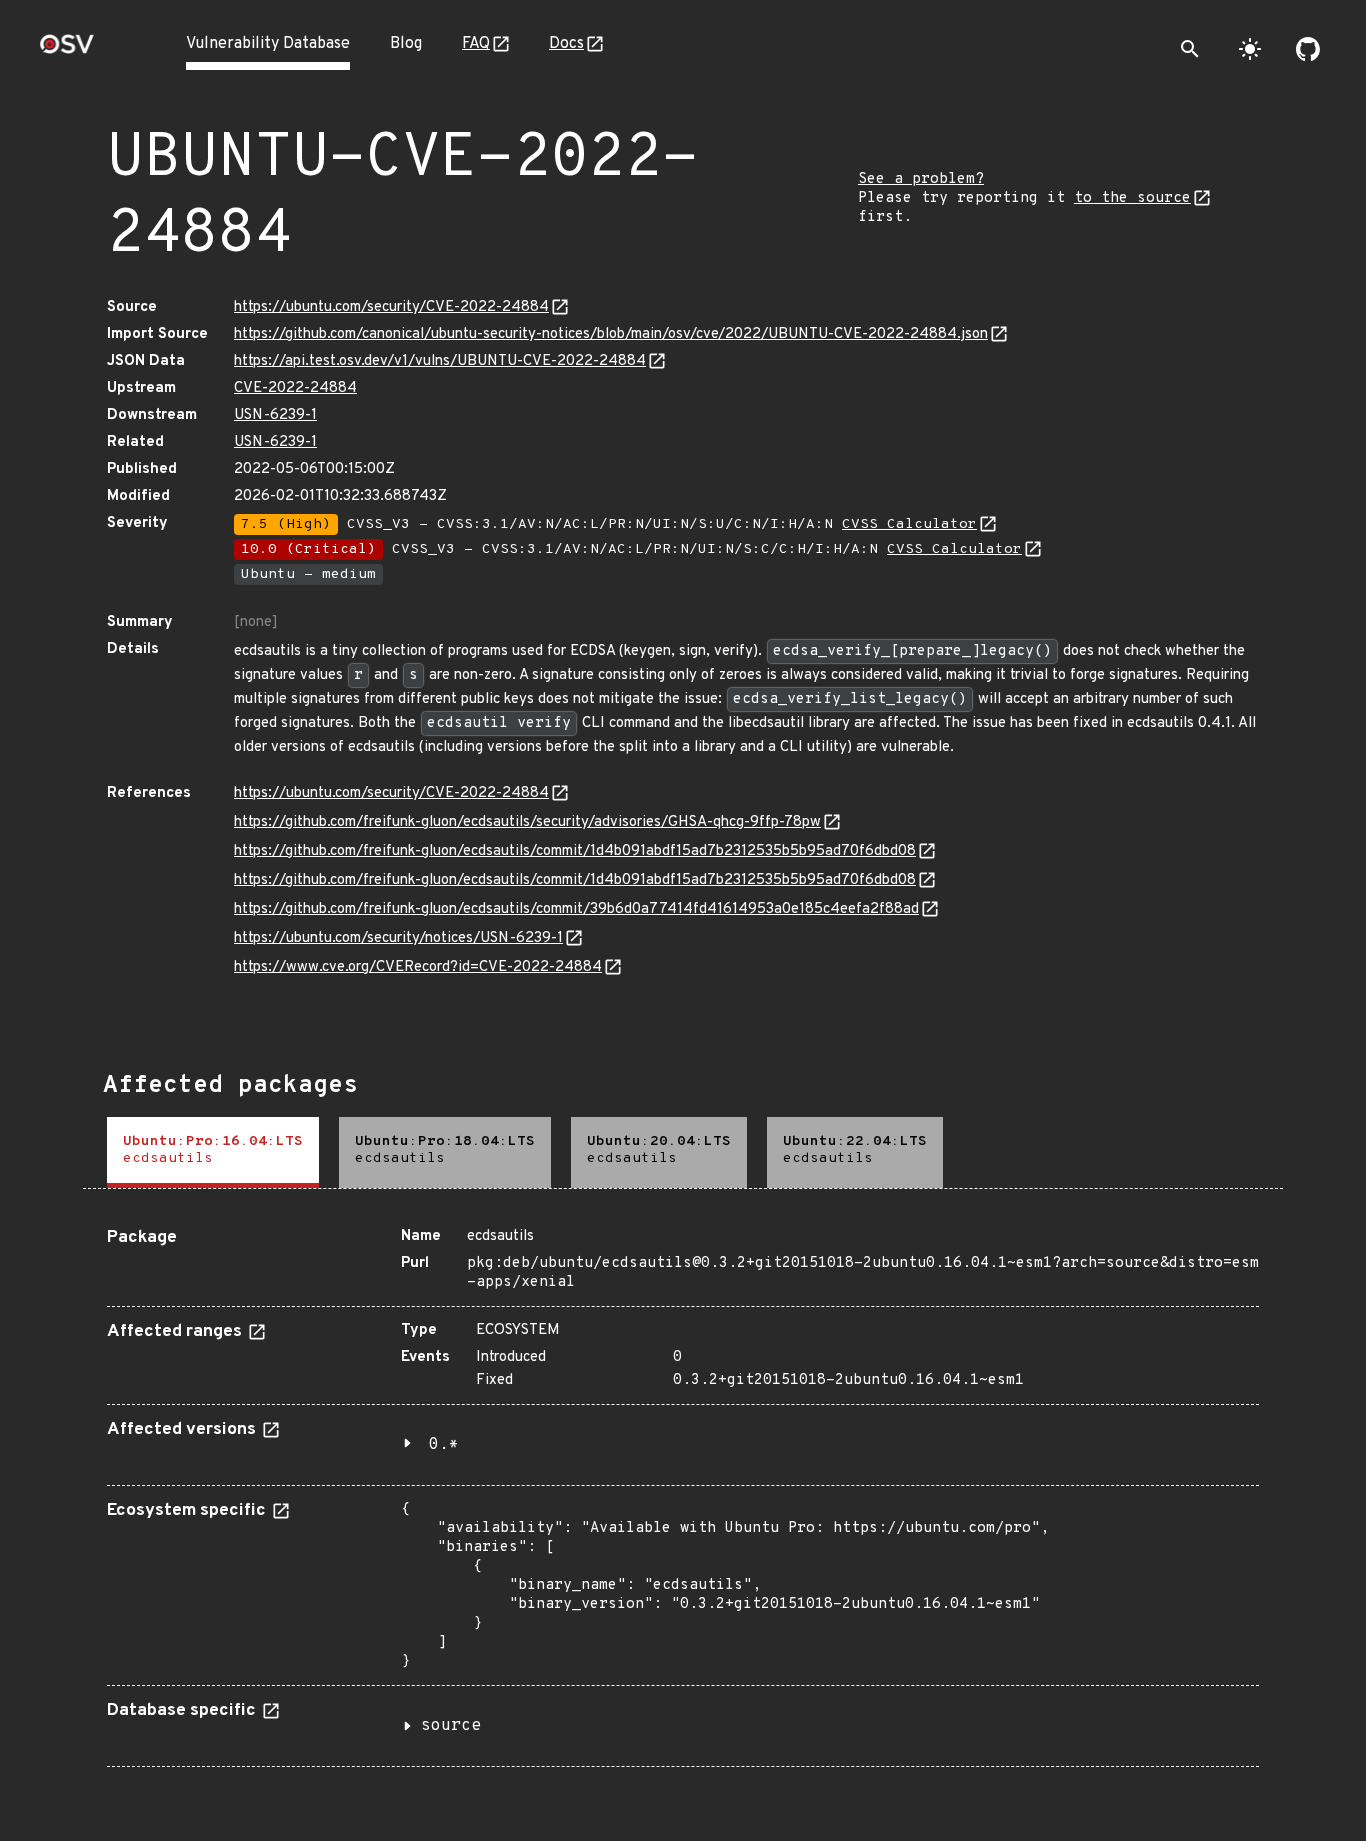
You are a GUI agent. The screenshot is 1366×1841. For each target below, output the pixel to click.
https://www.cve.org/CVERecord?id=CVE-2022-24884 (418, 967)
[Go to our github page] (1308, 49)
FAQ (476, 44)
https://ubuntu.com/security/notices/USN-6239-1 (398, 938)
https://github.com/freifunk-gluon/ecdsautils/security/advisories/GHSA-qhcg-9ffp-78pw (527, 822)
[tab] (213, 1152)
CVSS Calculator (909, 524)
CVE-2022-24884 (295, 388)
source (451, 1726)
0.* (444, 1445)
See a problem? (921, 179)
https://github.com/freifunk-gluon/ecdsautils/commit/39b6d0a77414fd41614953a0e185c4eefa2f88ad (576, 909)
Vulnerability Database (268, 44)
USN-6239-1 (275, 415)
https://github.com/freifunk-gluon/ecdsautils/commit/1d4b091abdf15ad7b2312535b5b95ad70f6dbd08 (575, 851)
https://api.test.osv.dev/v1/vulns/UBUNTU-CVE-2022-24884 (440, 361)
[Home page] (67, 50)
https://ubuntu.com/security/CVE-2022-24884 (391, 307)
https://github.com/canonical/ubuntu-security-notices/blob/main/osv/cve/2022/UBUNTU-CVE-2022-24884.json (611, 334)
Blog (406, 44)
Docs (566, 44)
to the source (1132, 198)
